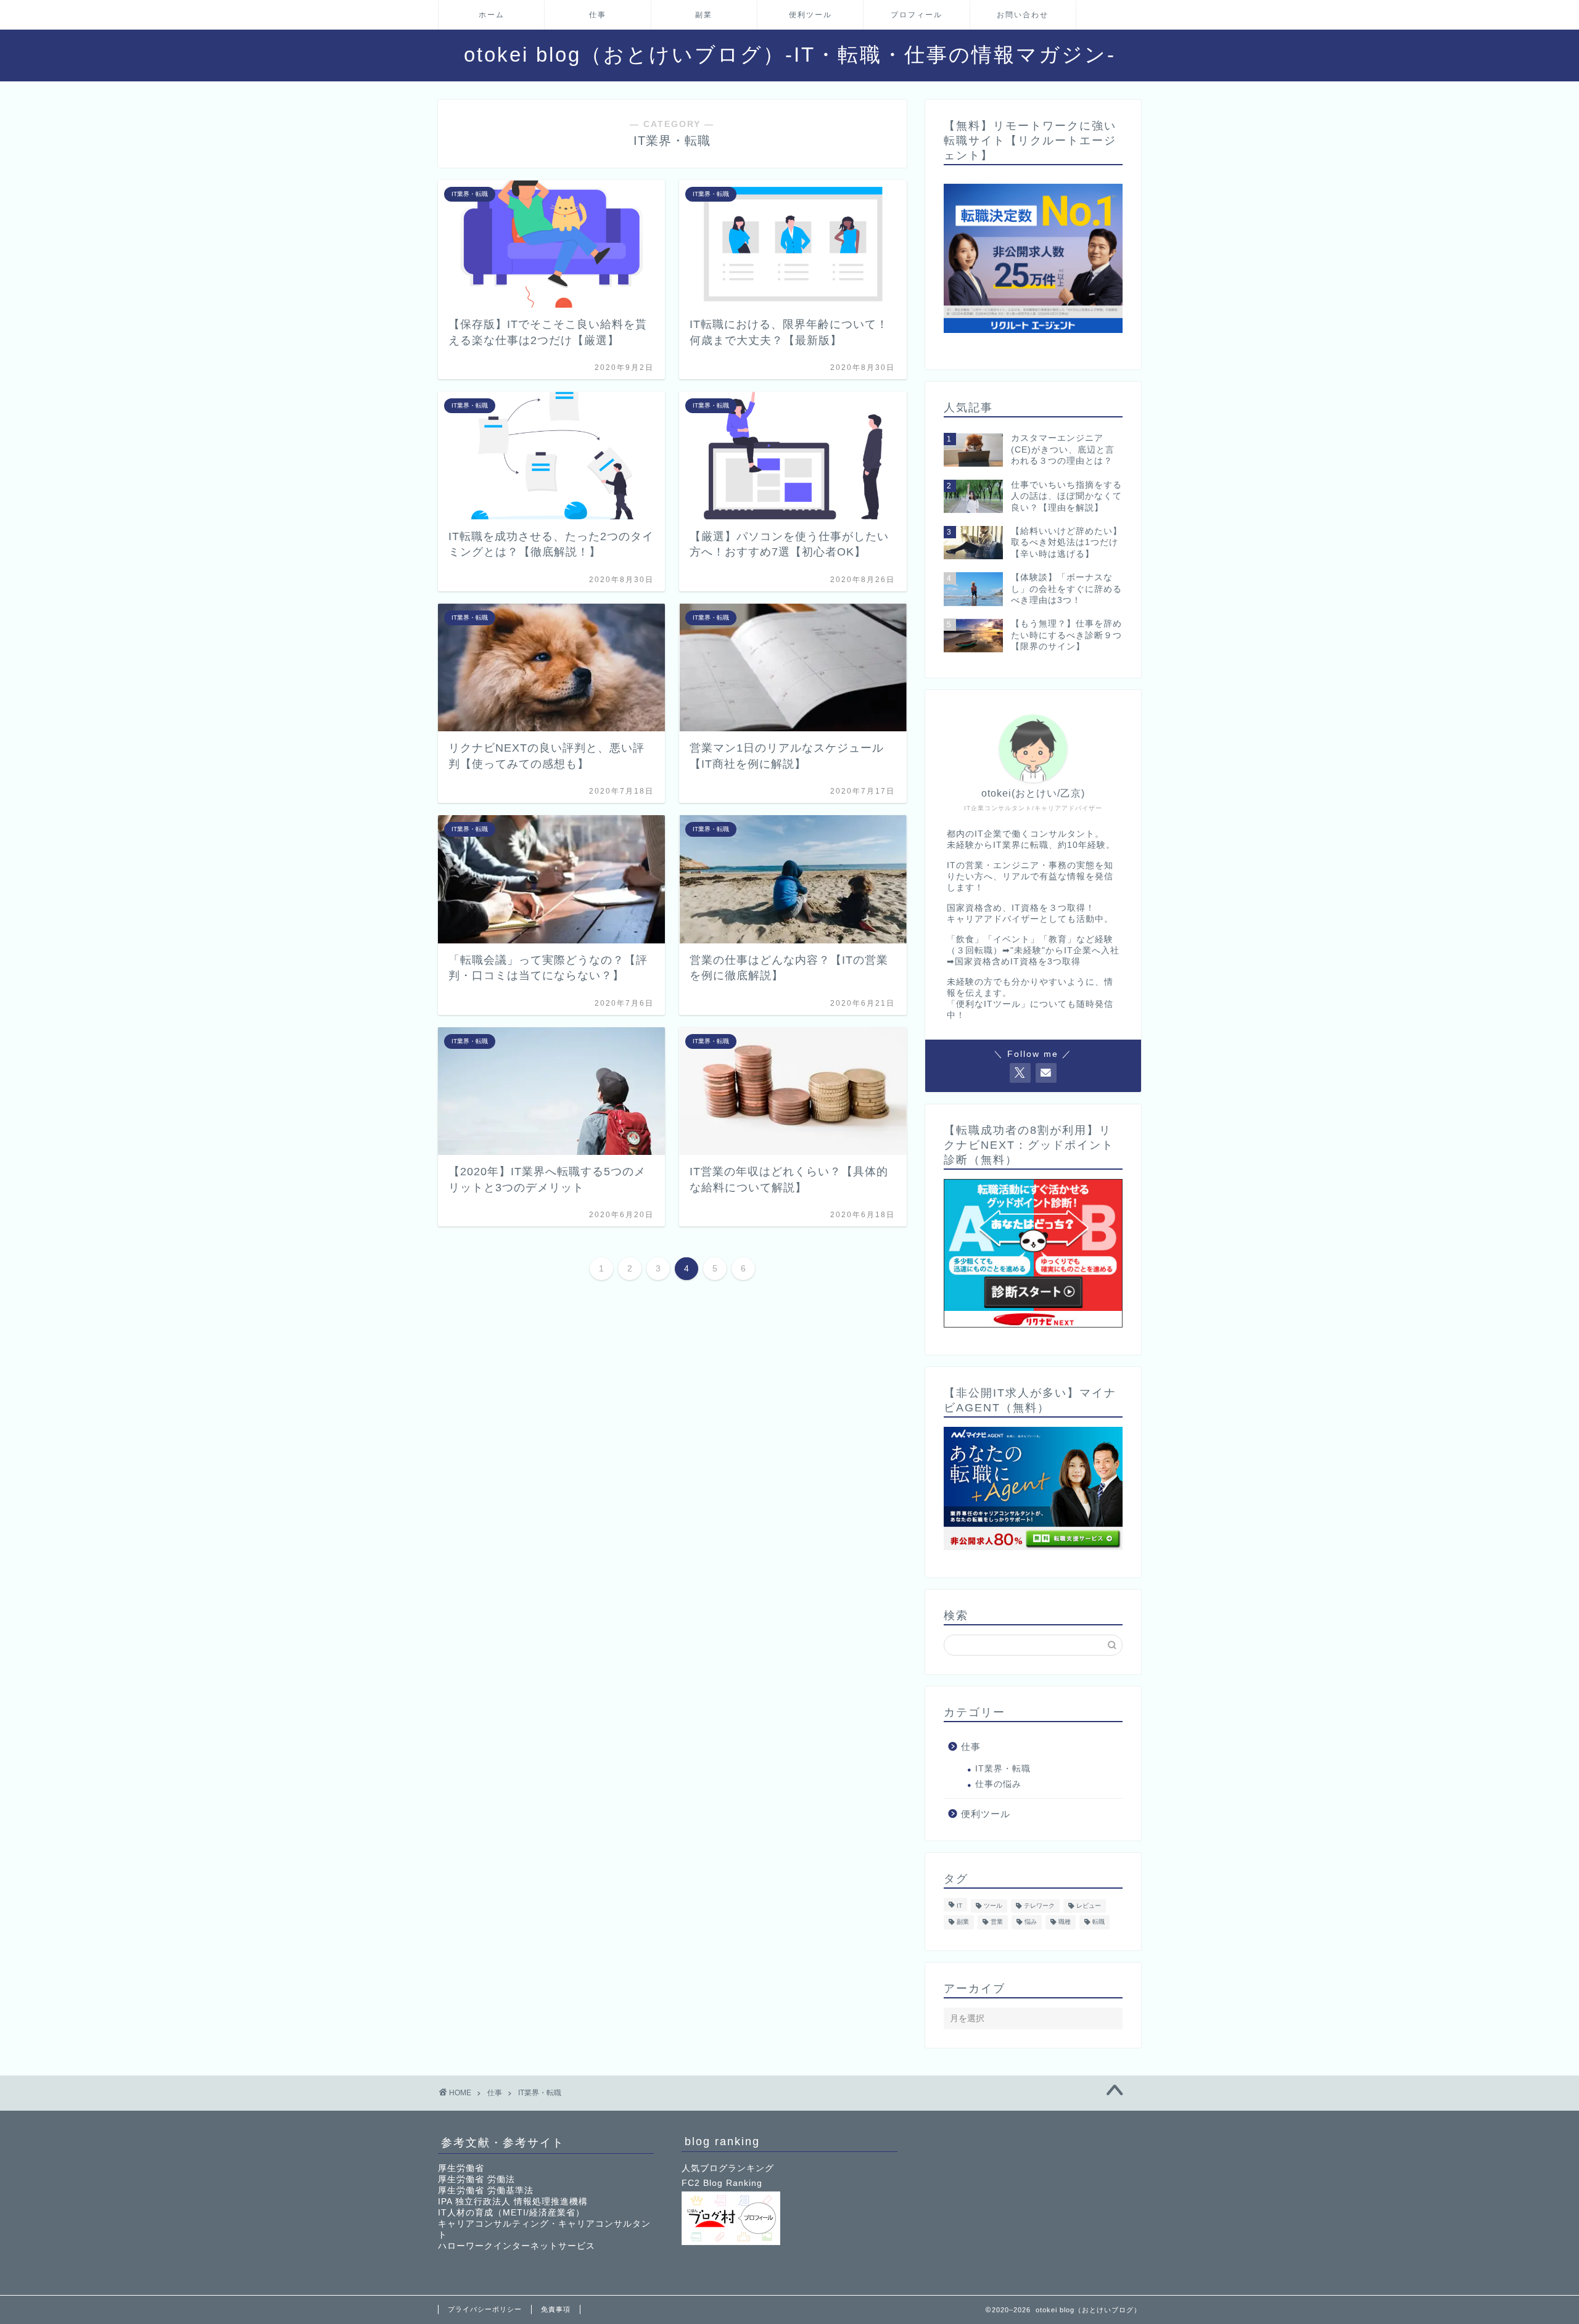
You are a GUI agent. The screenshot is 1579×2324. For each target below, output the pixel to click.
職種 (1065, 1922)
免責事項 (556, 2309)
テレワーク (1039, 1906)
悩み (1031, 1922)
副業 (704, 15)
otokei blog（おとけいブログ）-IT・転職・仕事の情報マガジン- (790, 55)
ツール (993, 1906)
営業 (997, 1922)
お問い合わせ (1023, 15)
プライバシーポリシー (485, 2309)
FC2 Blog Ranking (722, 2183)
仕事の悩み (998, 1784)
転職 (1099, 1922)
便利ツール (810, 15)
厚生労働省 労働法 (476, 2179)
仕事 (598, 15)
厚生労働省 (461, 2168)
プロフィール (917, 15)
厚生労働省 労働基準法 (486, 2191)
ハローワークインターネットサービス (517, 2246)
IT (959, 1906)
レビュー (1089, 1906)
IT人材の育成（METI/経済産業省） (511, 2213)
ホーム (492, 15)
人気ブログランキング (728, 2168)
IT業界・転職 (1003, 1769)
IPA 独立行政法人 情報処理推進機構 (513, 2202)
